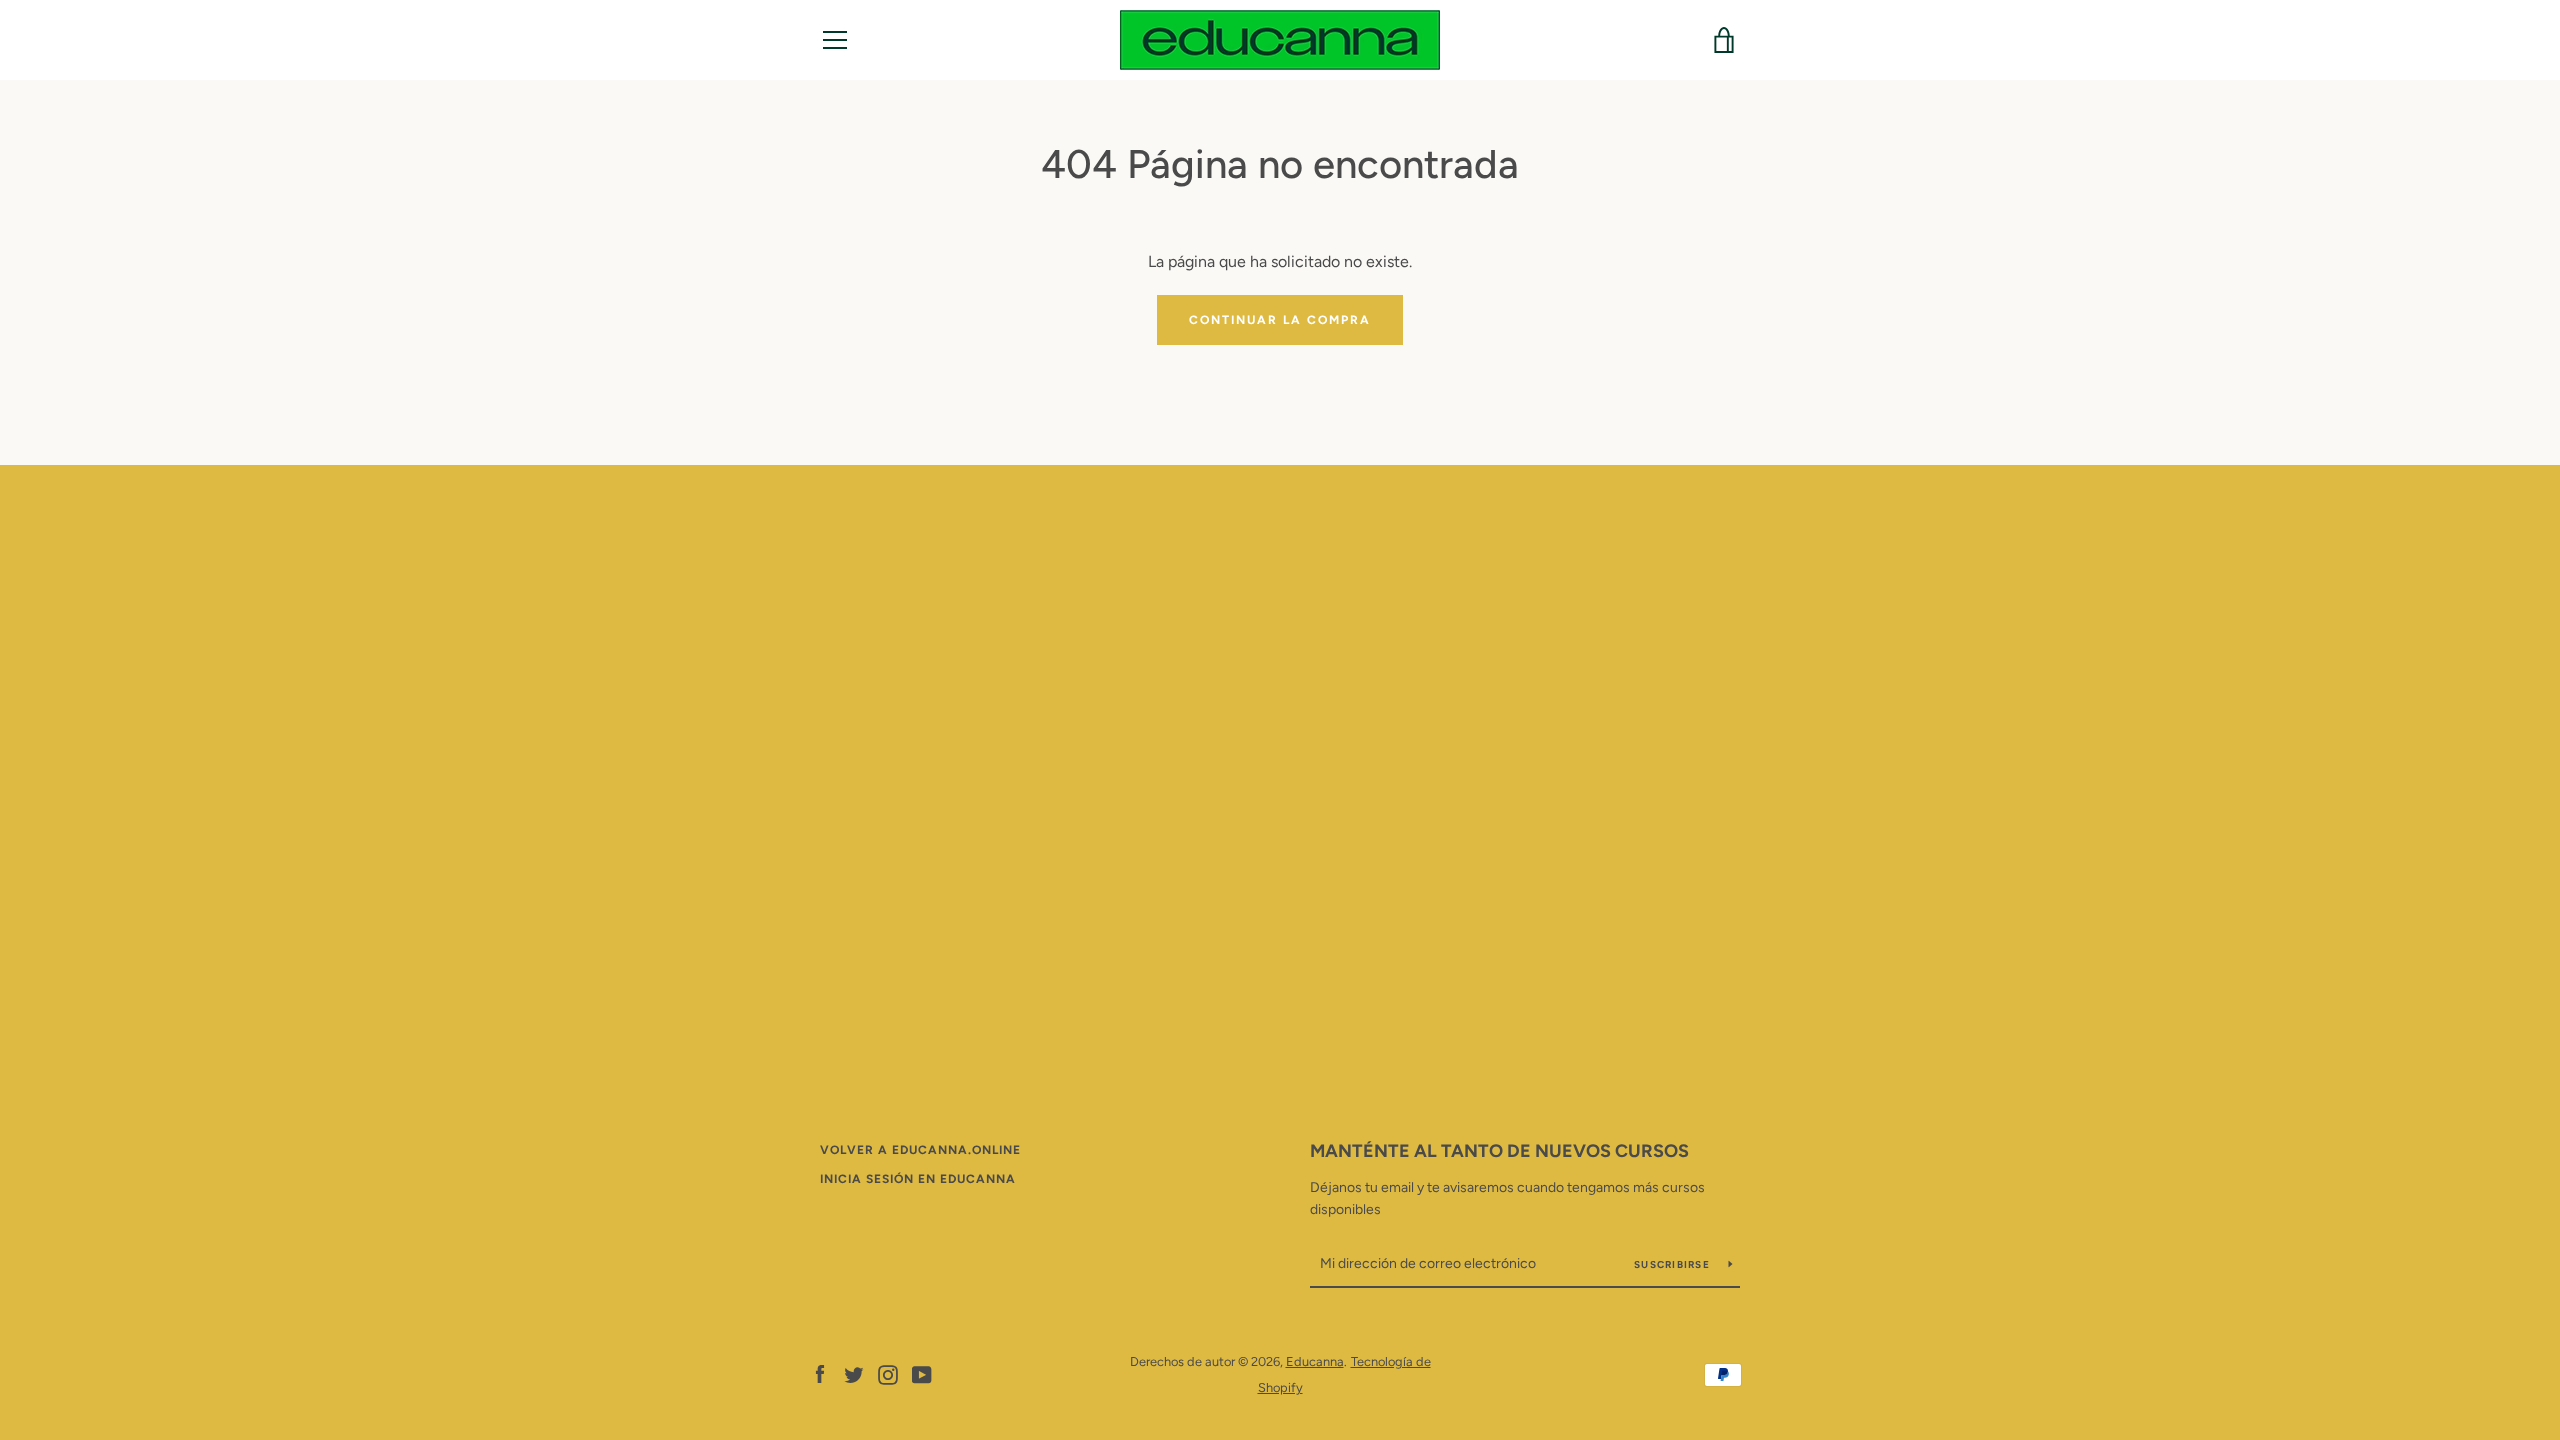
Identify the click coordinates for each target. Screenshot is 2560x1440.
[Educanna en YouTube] (922, 1373)
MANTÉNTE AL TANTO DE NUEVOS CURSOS (1499, 1151)
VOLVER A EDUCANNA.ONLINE (920, 1150)
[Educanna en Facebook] (820, 1373)
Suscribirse (1673, 1264)
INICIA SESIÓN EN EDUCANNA (918, 1179)
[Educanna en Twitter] (854, 1373)
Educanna (1315, 1361)
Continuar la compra (1280, 320)
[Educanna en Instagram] (888, 1373)
